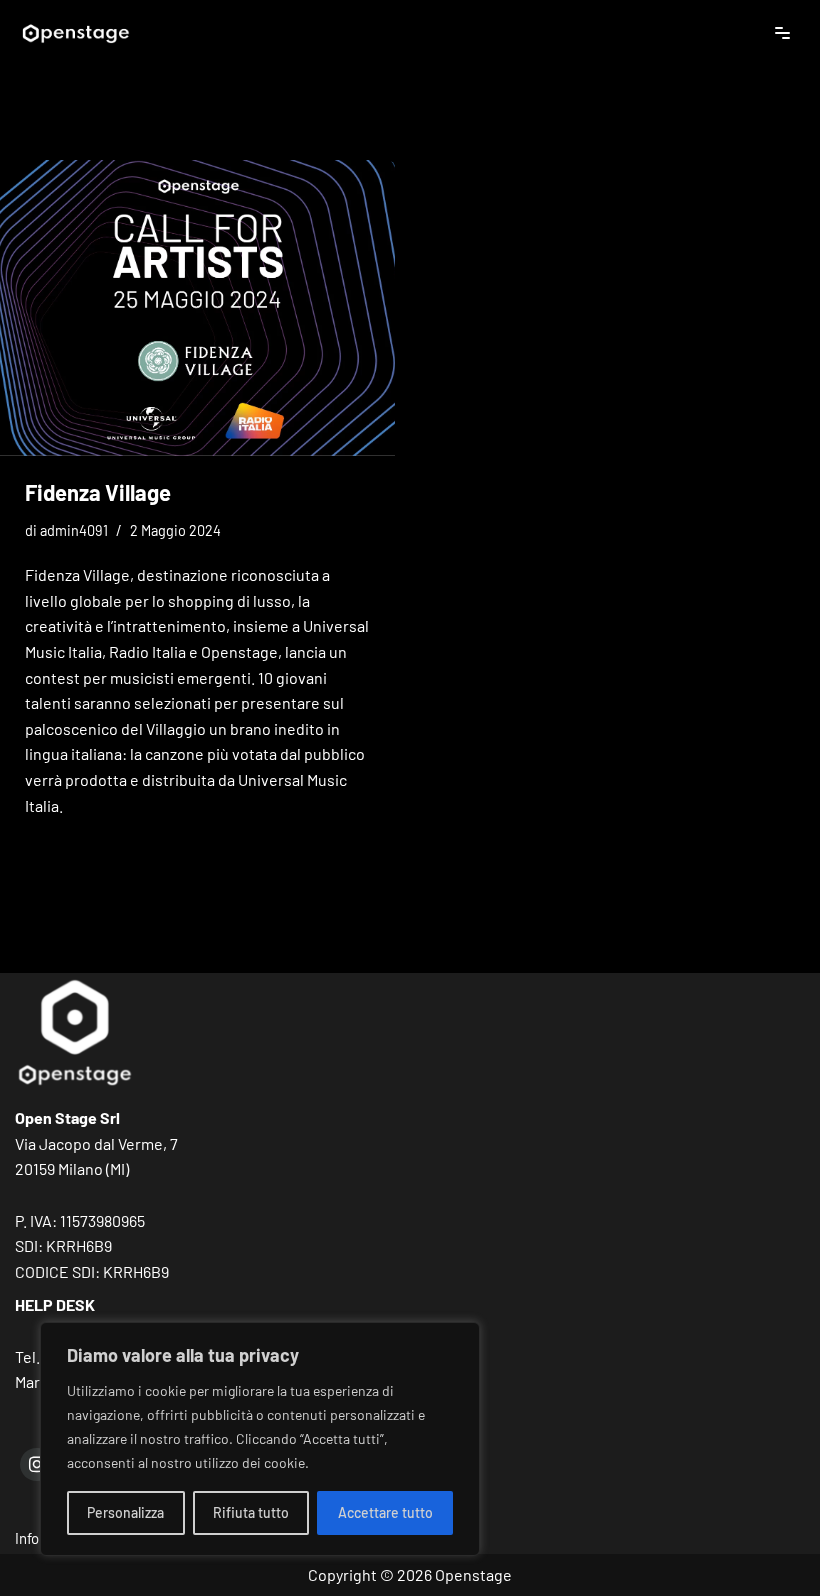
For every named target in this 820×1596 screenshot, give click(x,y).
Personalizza (125, 1512)
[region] (260, 1439)
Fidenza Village (98, 492)
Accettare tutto (385, 1512)
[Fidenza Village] (197, 308)
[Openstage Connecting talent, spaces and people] (75, 32)
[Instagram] (37, 1465)
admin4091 (74, 530)
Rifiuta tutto (251, 1512)
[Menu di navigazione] (782, 33)
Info (27, 1538)
